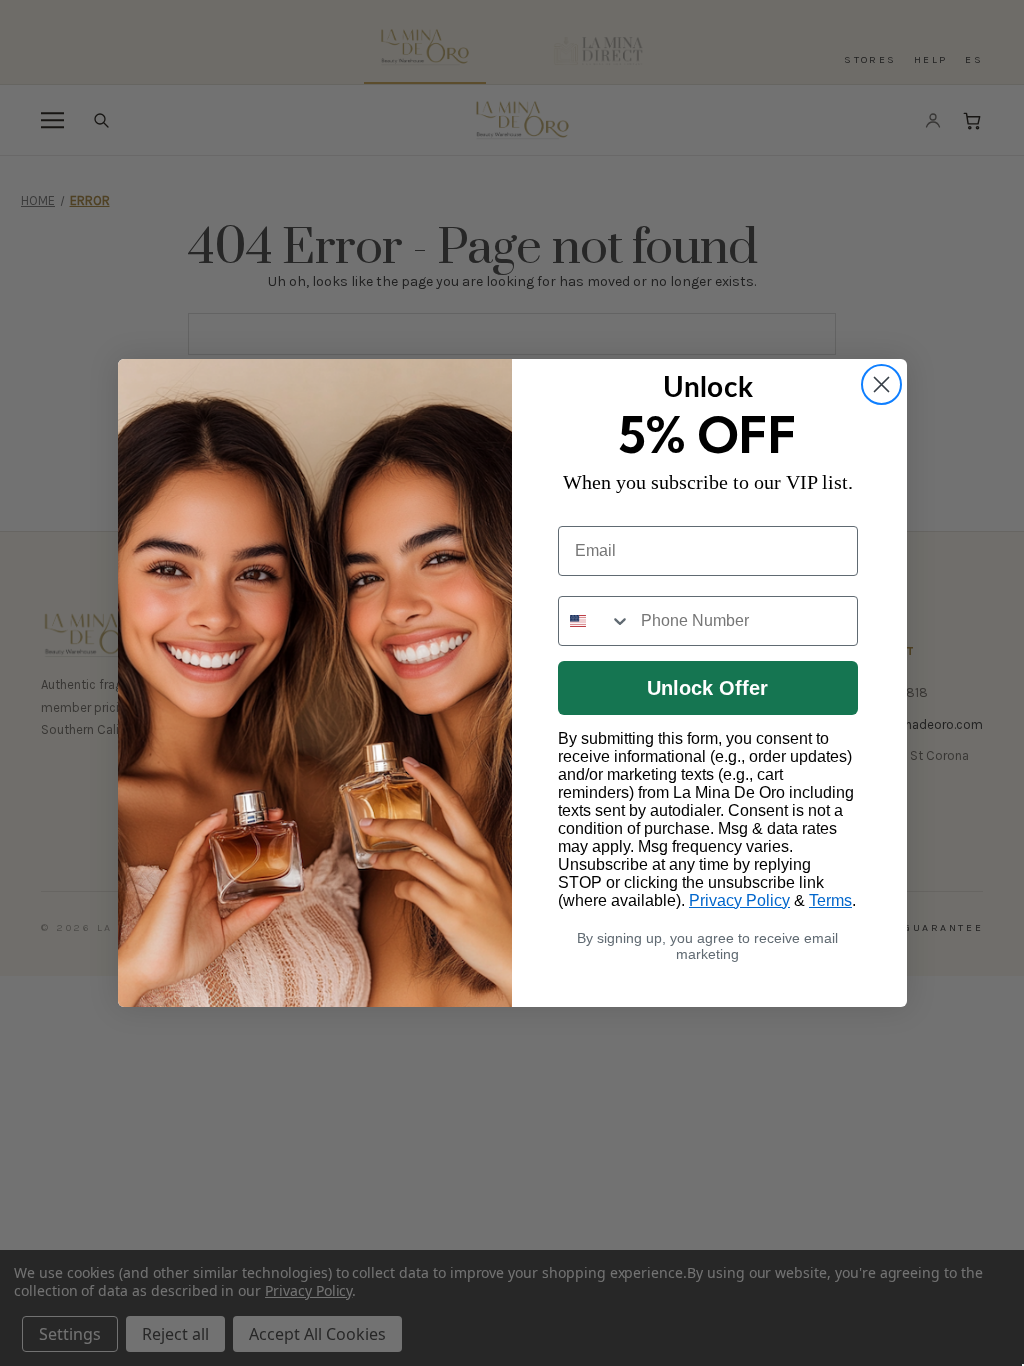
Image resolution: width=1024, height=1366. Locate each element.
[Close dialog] (881, 384)
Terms (830, 900)
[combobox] (595, 621)
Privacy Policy (739, 900)
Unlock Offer (707, 688)
